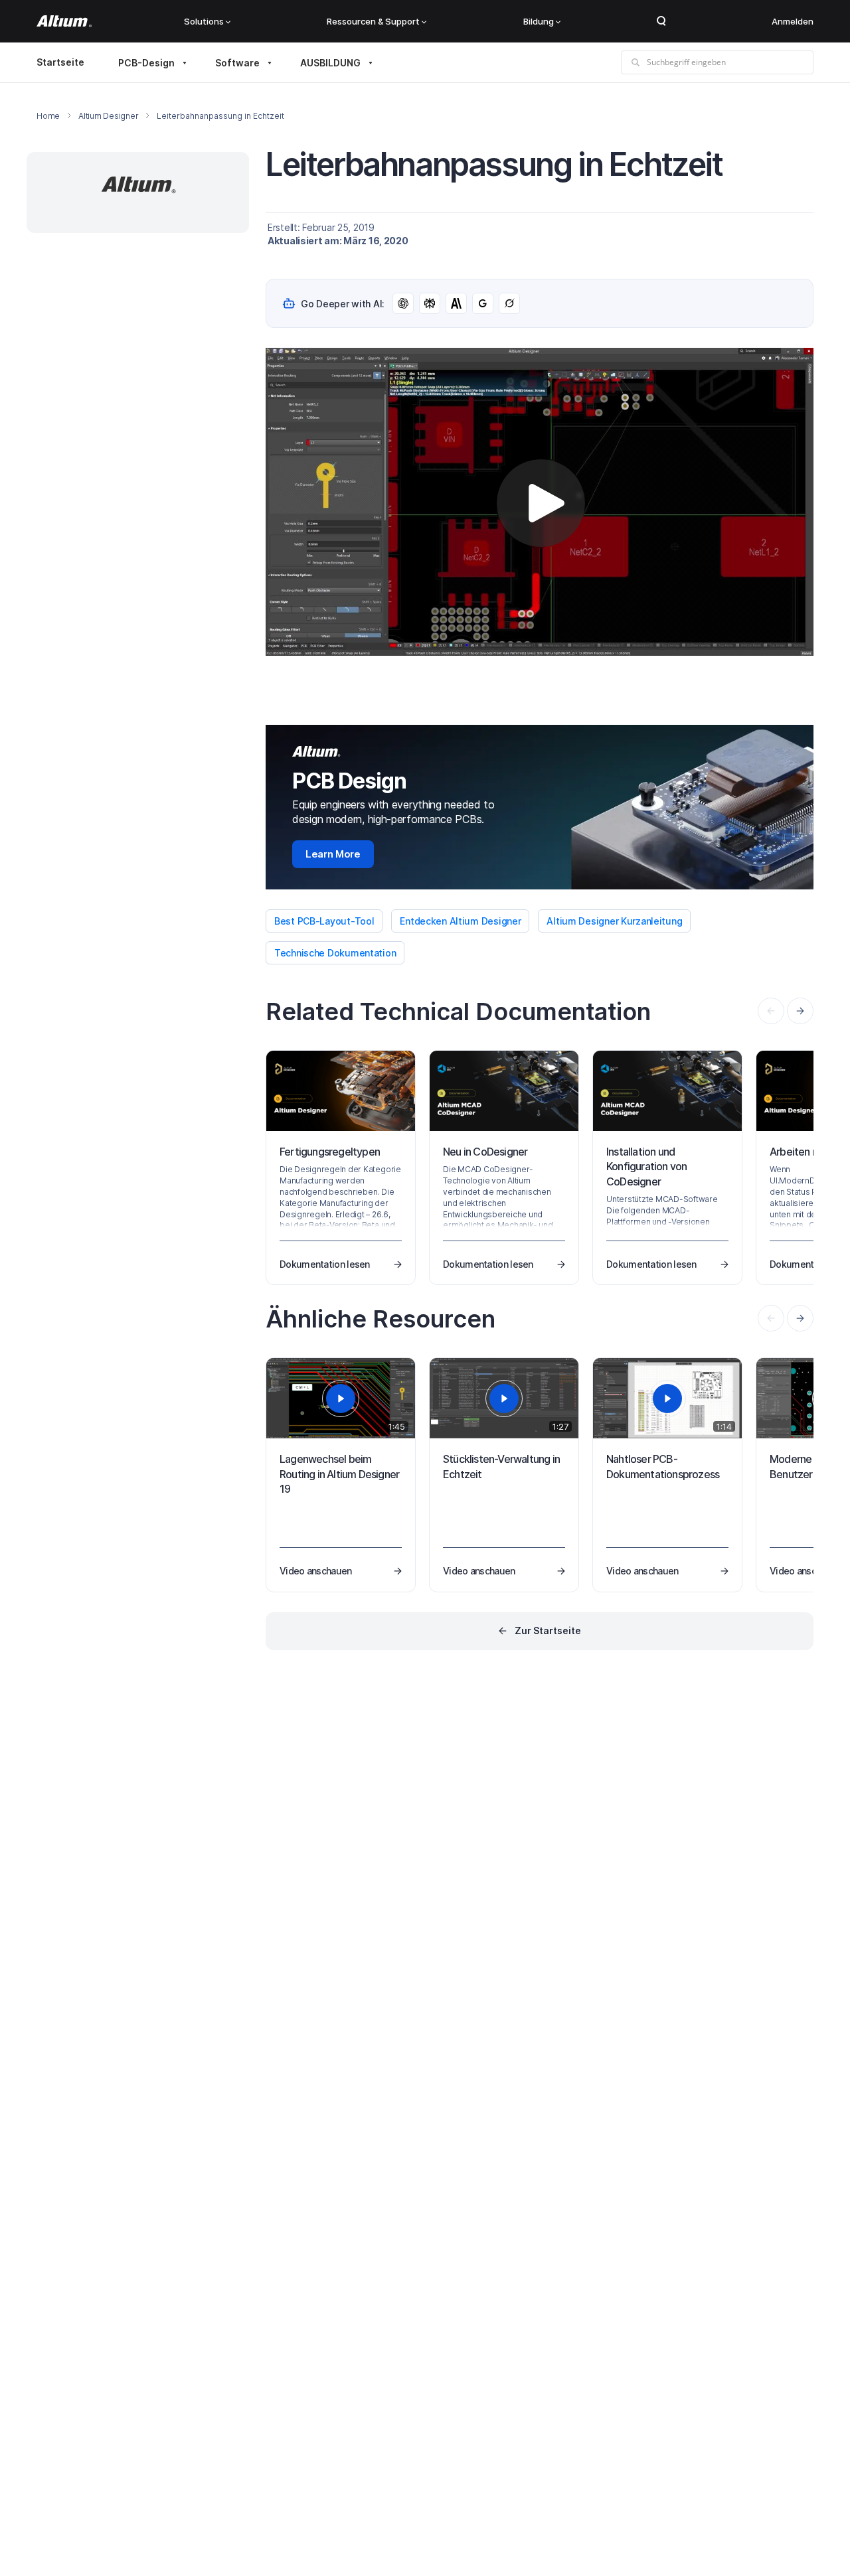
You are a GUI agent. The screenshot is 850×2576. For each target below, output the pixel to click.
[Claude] (456, 303)
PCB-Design (146, 63)
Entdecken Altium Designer (460, 921)
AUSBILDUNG (330, 63)
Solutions (204, 21)
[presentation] (800, 1011)
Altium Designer (108, 116)
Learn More (333, 854)
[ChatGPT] (403, 303)
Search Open (661, 21)
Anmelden (793, 21)
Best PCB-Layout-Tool (324, 921)
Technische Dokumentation (335, 953)
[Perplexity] (430, 303)
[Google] (483, 303)
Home (48, 116)
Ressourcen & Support (373, 21)
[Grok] (509, 303)
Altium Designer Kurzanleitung (614, 921)
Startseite (60, 62)
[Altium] (64, 21)
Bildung (539, 21)
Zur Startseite (548, 1630)
